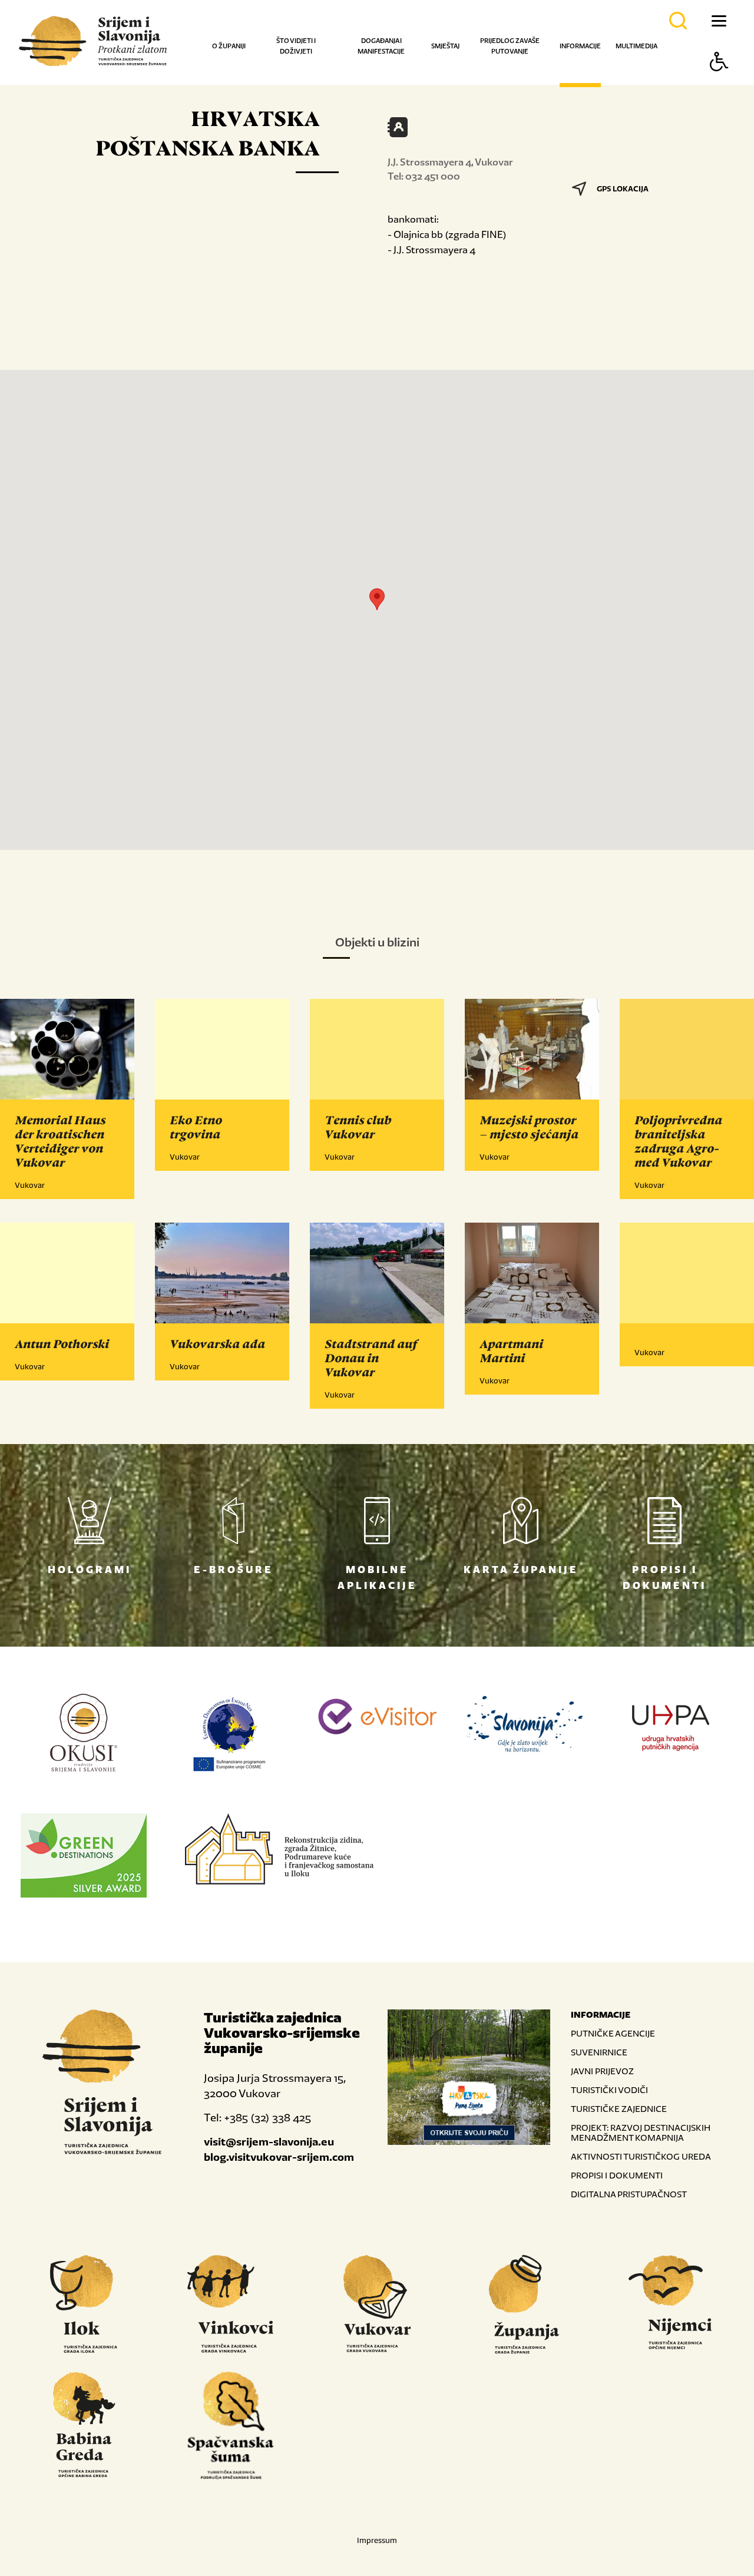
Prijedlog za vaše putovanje (510, 46)
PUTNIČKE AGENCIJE (613, 2033)
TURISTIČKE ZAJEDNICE (619, 2109)
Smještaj (445, 46)
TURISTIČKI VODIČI (609, 2090)
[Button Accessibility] (719, 82)
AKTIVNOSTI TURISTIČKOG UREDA (641, 2156)
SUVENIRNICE (599, 2052)
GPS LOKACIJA (623, 189)
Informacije (580, 46)
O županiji (229, 46)
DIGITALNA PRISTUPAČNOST (629, 2194)
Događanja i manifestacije (381, 46)
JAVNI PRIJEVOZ (602, 2071)
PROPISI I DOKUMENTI (617, 2175)
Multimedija (636, 46)
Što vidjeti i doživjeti (296, 46)
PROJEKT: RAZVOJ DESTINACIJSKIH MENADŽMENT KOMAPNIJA (641, 2133)
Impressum (377, 2540)
